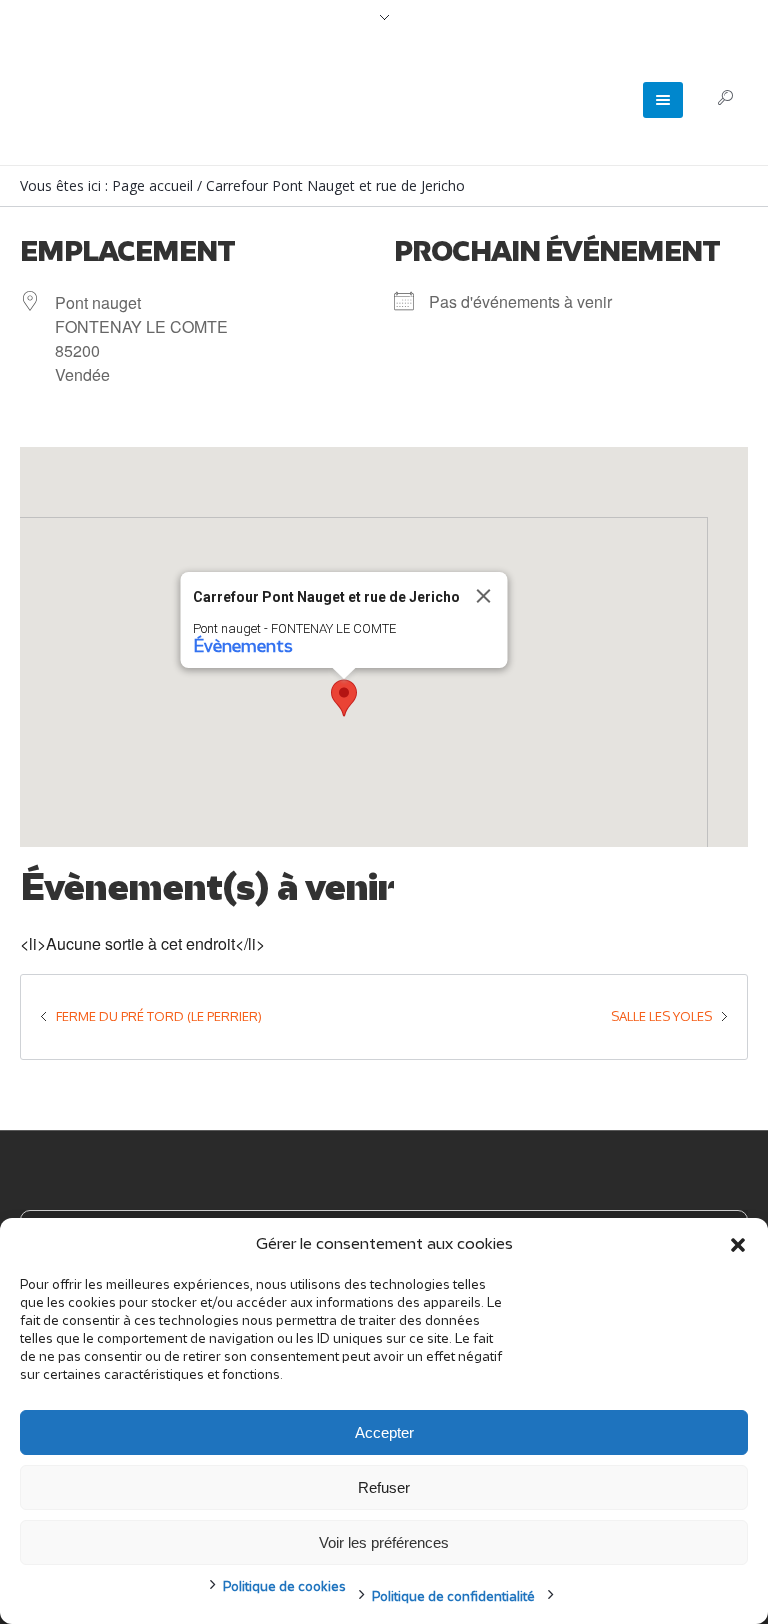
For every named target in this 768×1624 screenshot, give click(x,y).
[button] (738, 1245)
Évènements (243, 647)
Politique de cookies (284, 1587)
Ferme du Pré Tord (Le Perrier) (159, 1016)
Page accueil (152, 185)
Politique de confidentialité (453, 1597)
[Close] (484, 596)
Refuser (384, 1487)
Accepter (384, 1432)
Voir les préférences (384, 1542)
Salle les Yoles (661, 1016)
